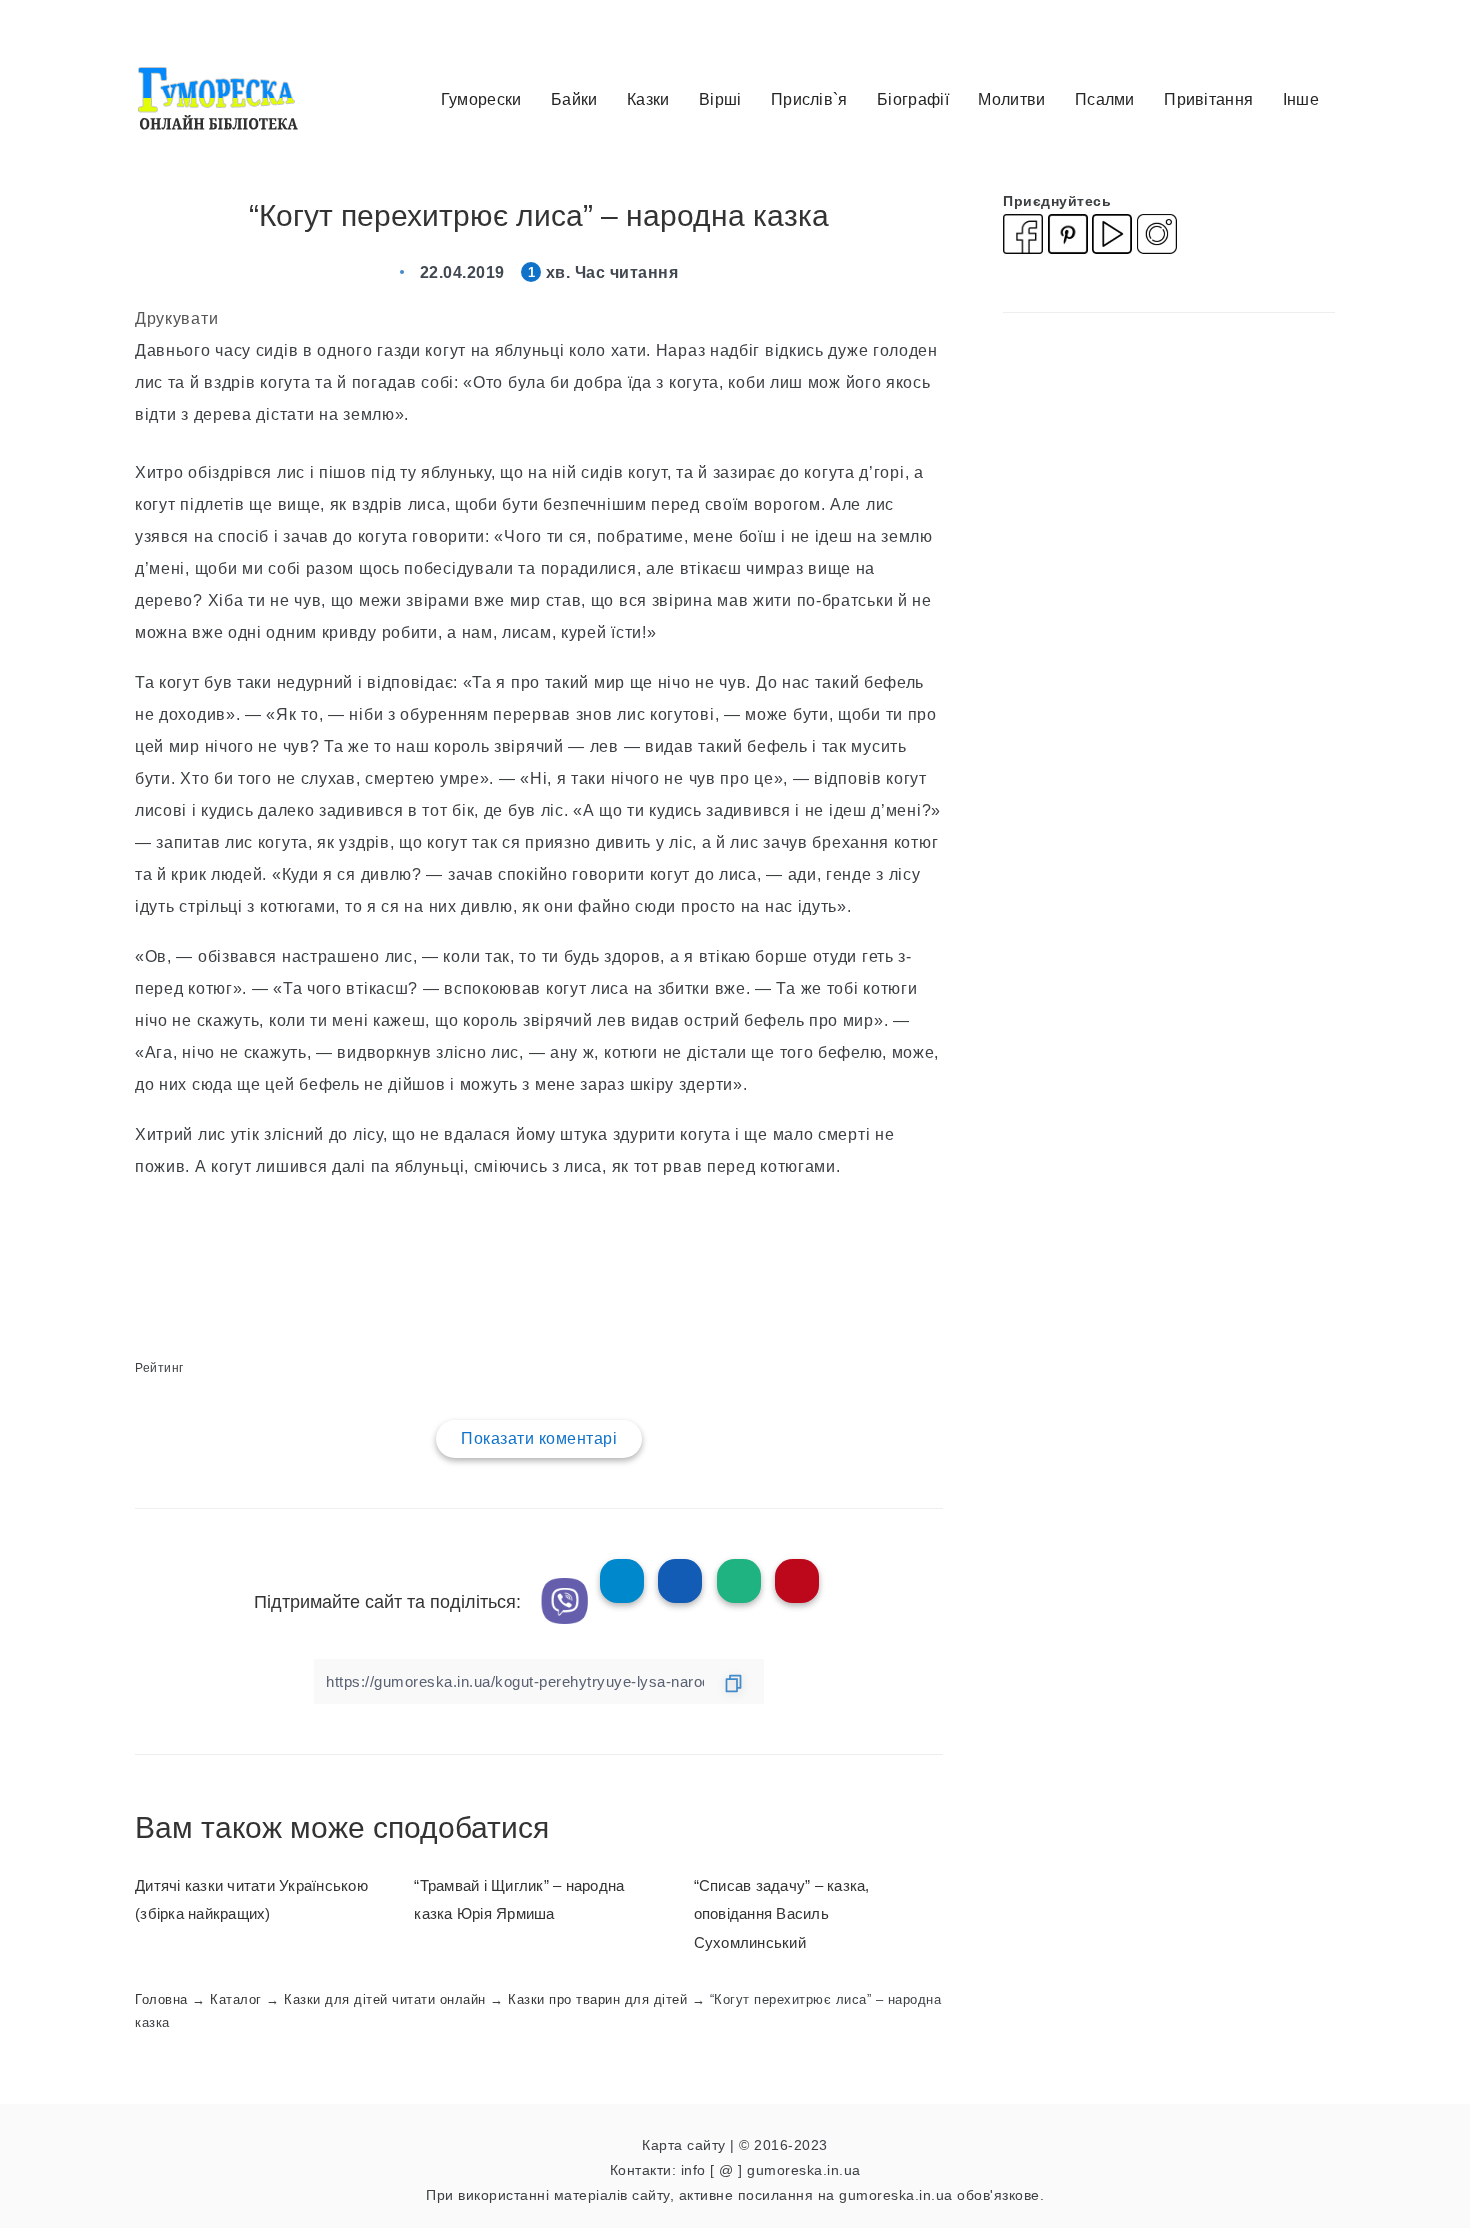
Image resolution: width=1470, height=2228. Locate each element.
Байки (574, 99)
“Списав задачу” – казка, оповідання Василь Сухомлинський (782, 1914)
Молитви (1011, 99)
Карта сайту (684, 2145)
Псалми (1105, 99)
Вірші (720, 99)
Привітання (1208, 99)
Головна (161, 1999)
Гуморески (481, 99)
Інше (1301, 99)
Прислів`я (809, 99)
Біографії (913, 99)
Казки (648, 99)
